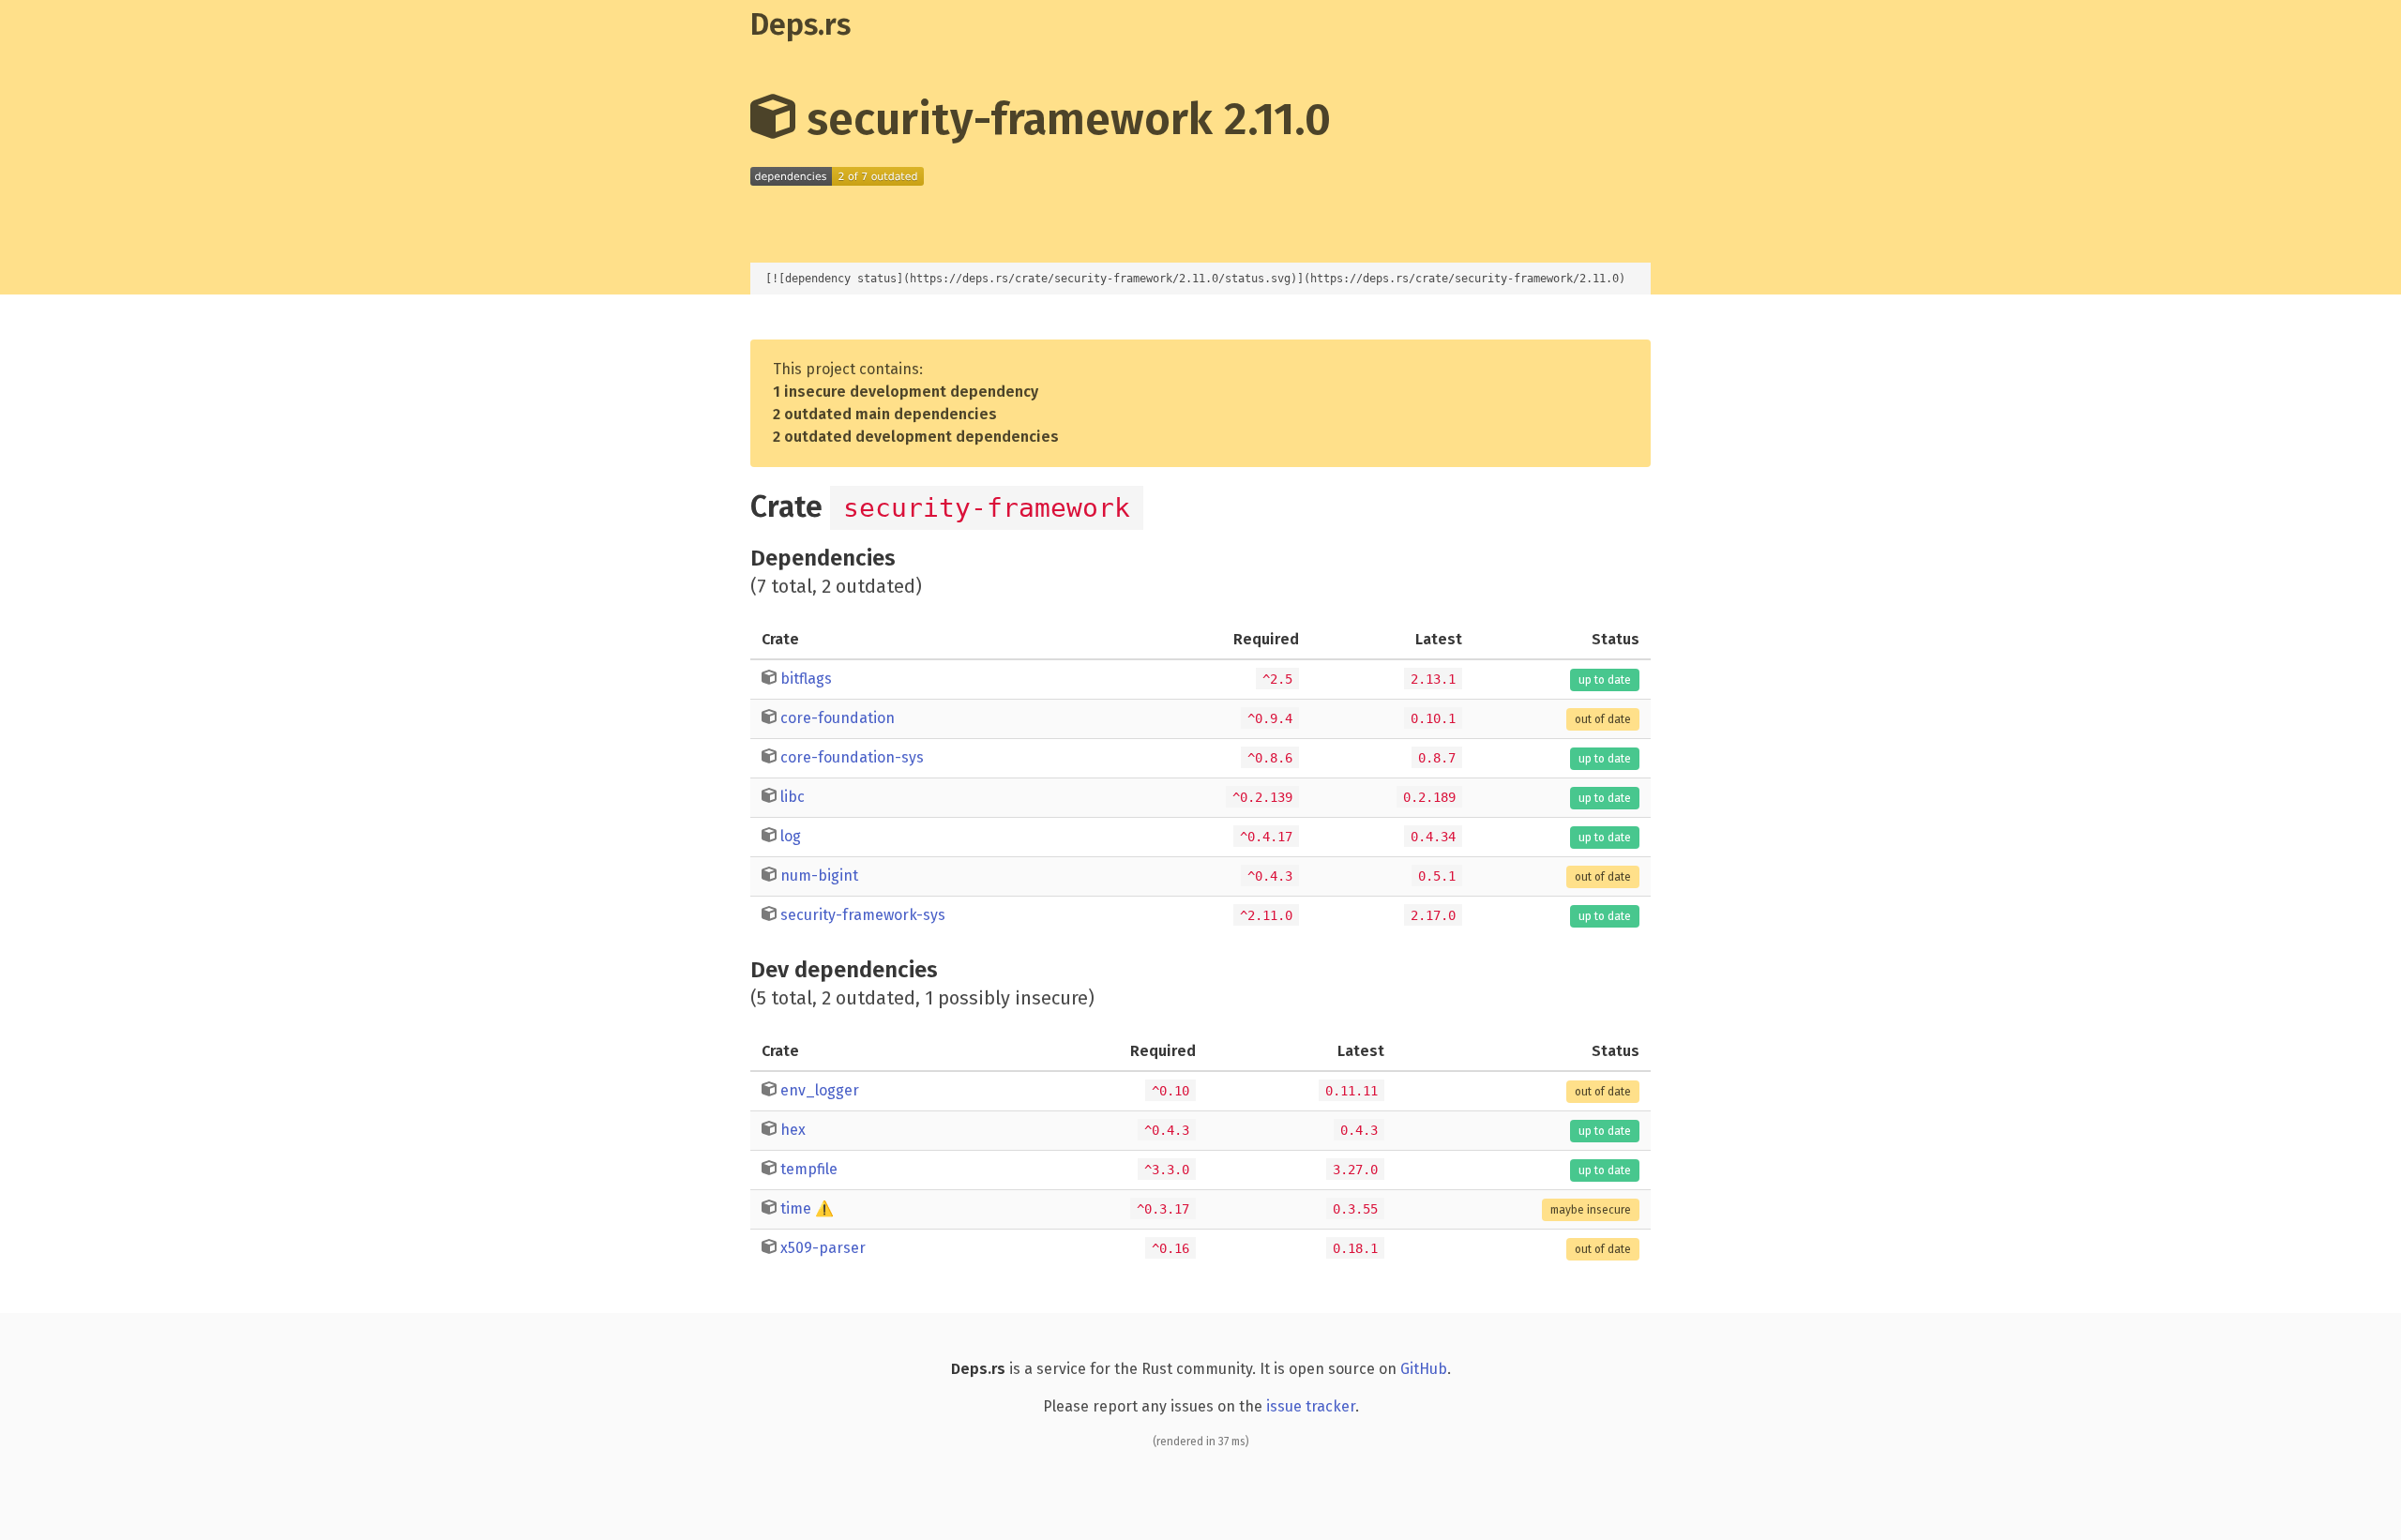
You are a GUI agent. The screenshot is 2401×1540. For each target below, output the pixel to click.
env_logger (820, 1090)
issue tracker (1311, 1406)
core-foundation (838, 718)
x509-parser (823, 1248)
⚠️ (824, 1208)
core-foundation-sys (852, 757)
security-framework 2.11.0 (1063, 119)
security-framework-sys (863, 915)
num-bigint (819, 876)
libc (793, 797)
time (796, 1208)
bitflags (806, 679)
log (791, 836)
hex (793, 1130)
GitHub (1424, 1369)
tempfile (809, 1169)
